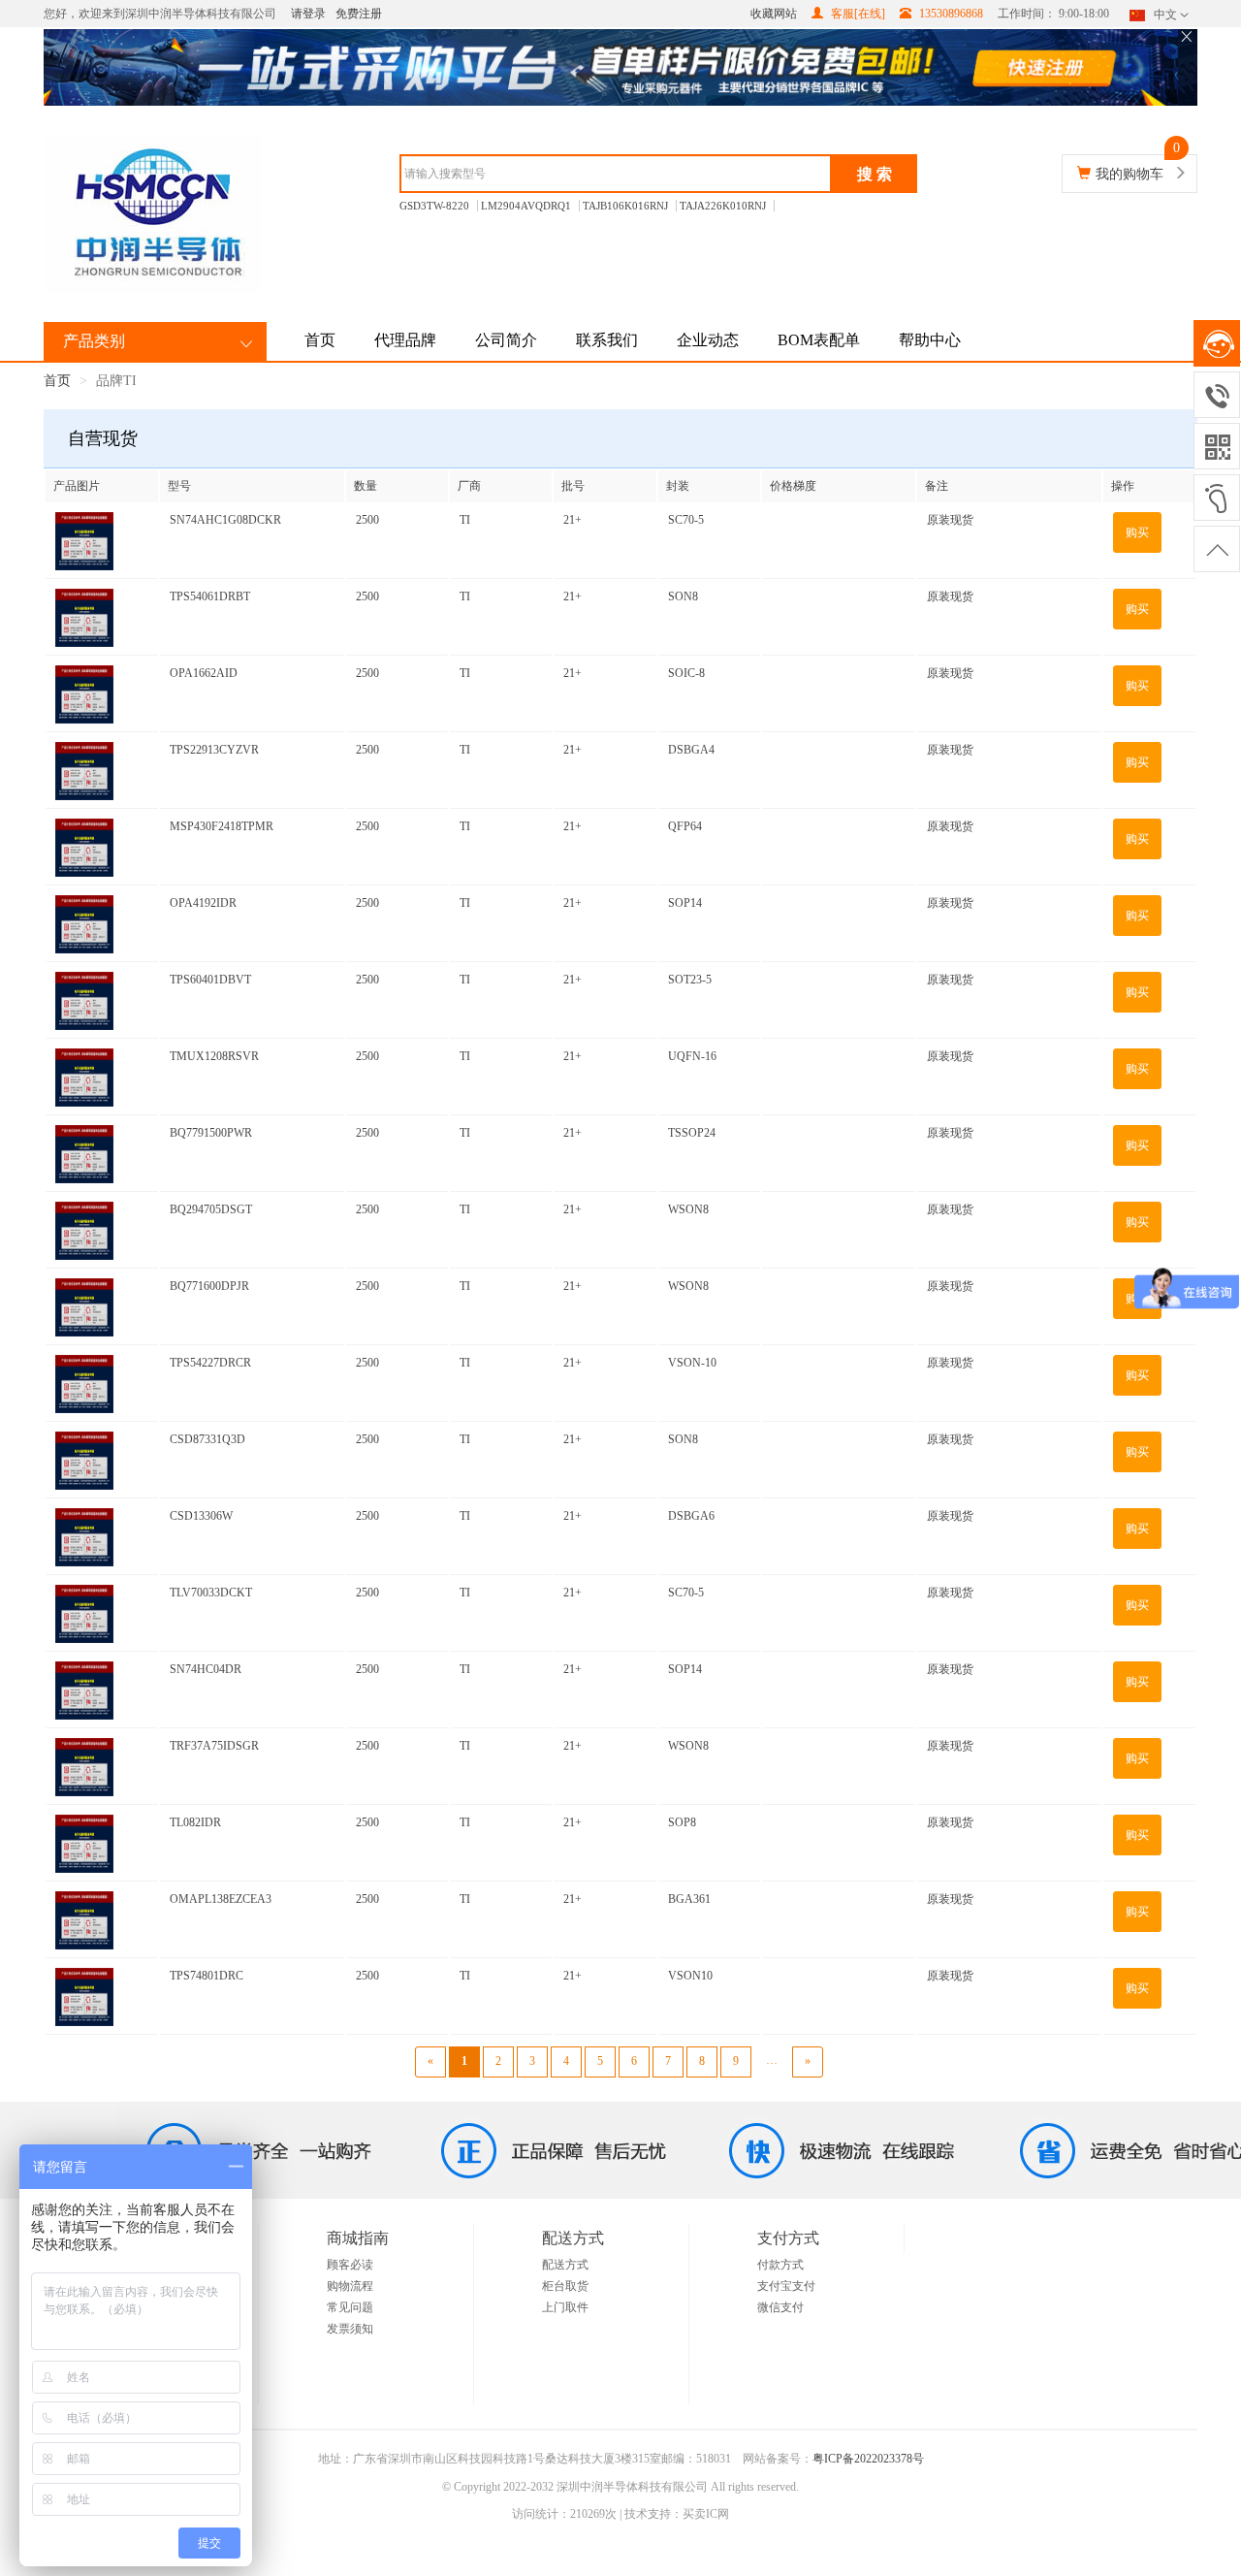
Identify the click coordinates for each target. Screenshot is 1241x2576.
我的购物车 (1130, 174)
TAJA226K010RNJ (723, 206)
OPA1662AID (204, 673)
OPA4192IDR (203, 903)
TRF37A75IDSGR (214, 1746)
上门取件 (565, 2307)
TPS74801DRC (207, 1976)
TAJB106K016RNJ (625, 206)
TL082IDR (195, 1822)
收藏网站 (774, 14)
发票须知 (350, 2329)
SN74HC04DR (206, 1669)
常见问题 (350, 2307)
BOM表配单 (819, 340)
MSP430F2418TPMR (222, 826)
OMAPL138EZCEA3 (221, 1899)
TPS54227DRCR (210, 1363)
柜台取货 (565, 2286)
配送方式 (565, 2265)
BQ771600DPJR (209, 1286)
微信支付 (780, 2307)
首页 (320, 340)
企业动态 (708, 340)
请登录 (308, 14)
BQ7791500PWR (211, 1133)
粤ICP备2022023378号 (868, 2459)
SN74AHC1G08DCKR (225, 520)
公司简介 (506, 340)
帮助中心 (930, 340)
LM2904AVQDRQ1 (526, 206)
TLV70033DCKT (211, 1593)
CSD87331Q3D (207, 1439)
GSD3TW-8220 (434, 206)
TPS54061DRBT (210, 596)
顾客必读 (350, 2265)
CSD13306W (201, 1516)
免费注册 (359, 14)
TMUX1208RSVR (214, 1056)
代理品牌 (405, 340)
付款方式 (780, 2265)
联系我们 (607, 340)
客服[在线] (857, 14)
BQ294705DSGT (211, 1209)
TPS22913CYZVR (214, 750)
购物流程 (350, 2286)
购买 (1137, 532)
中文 (1165, 15)
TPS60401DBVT (210, 980)
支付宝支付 (786, 2286)
